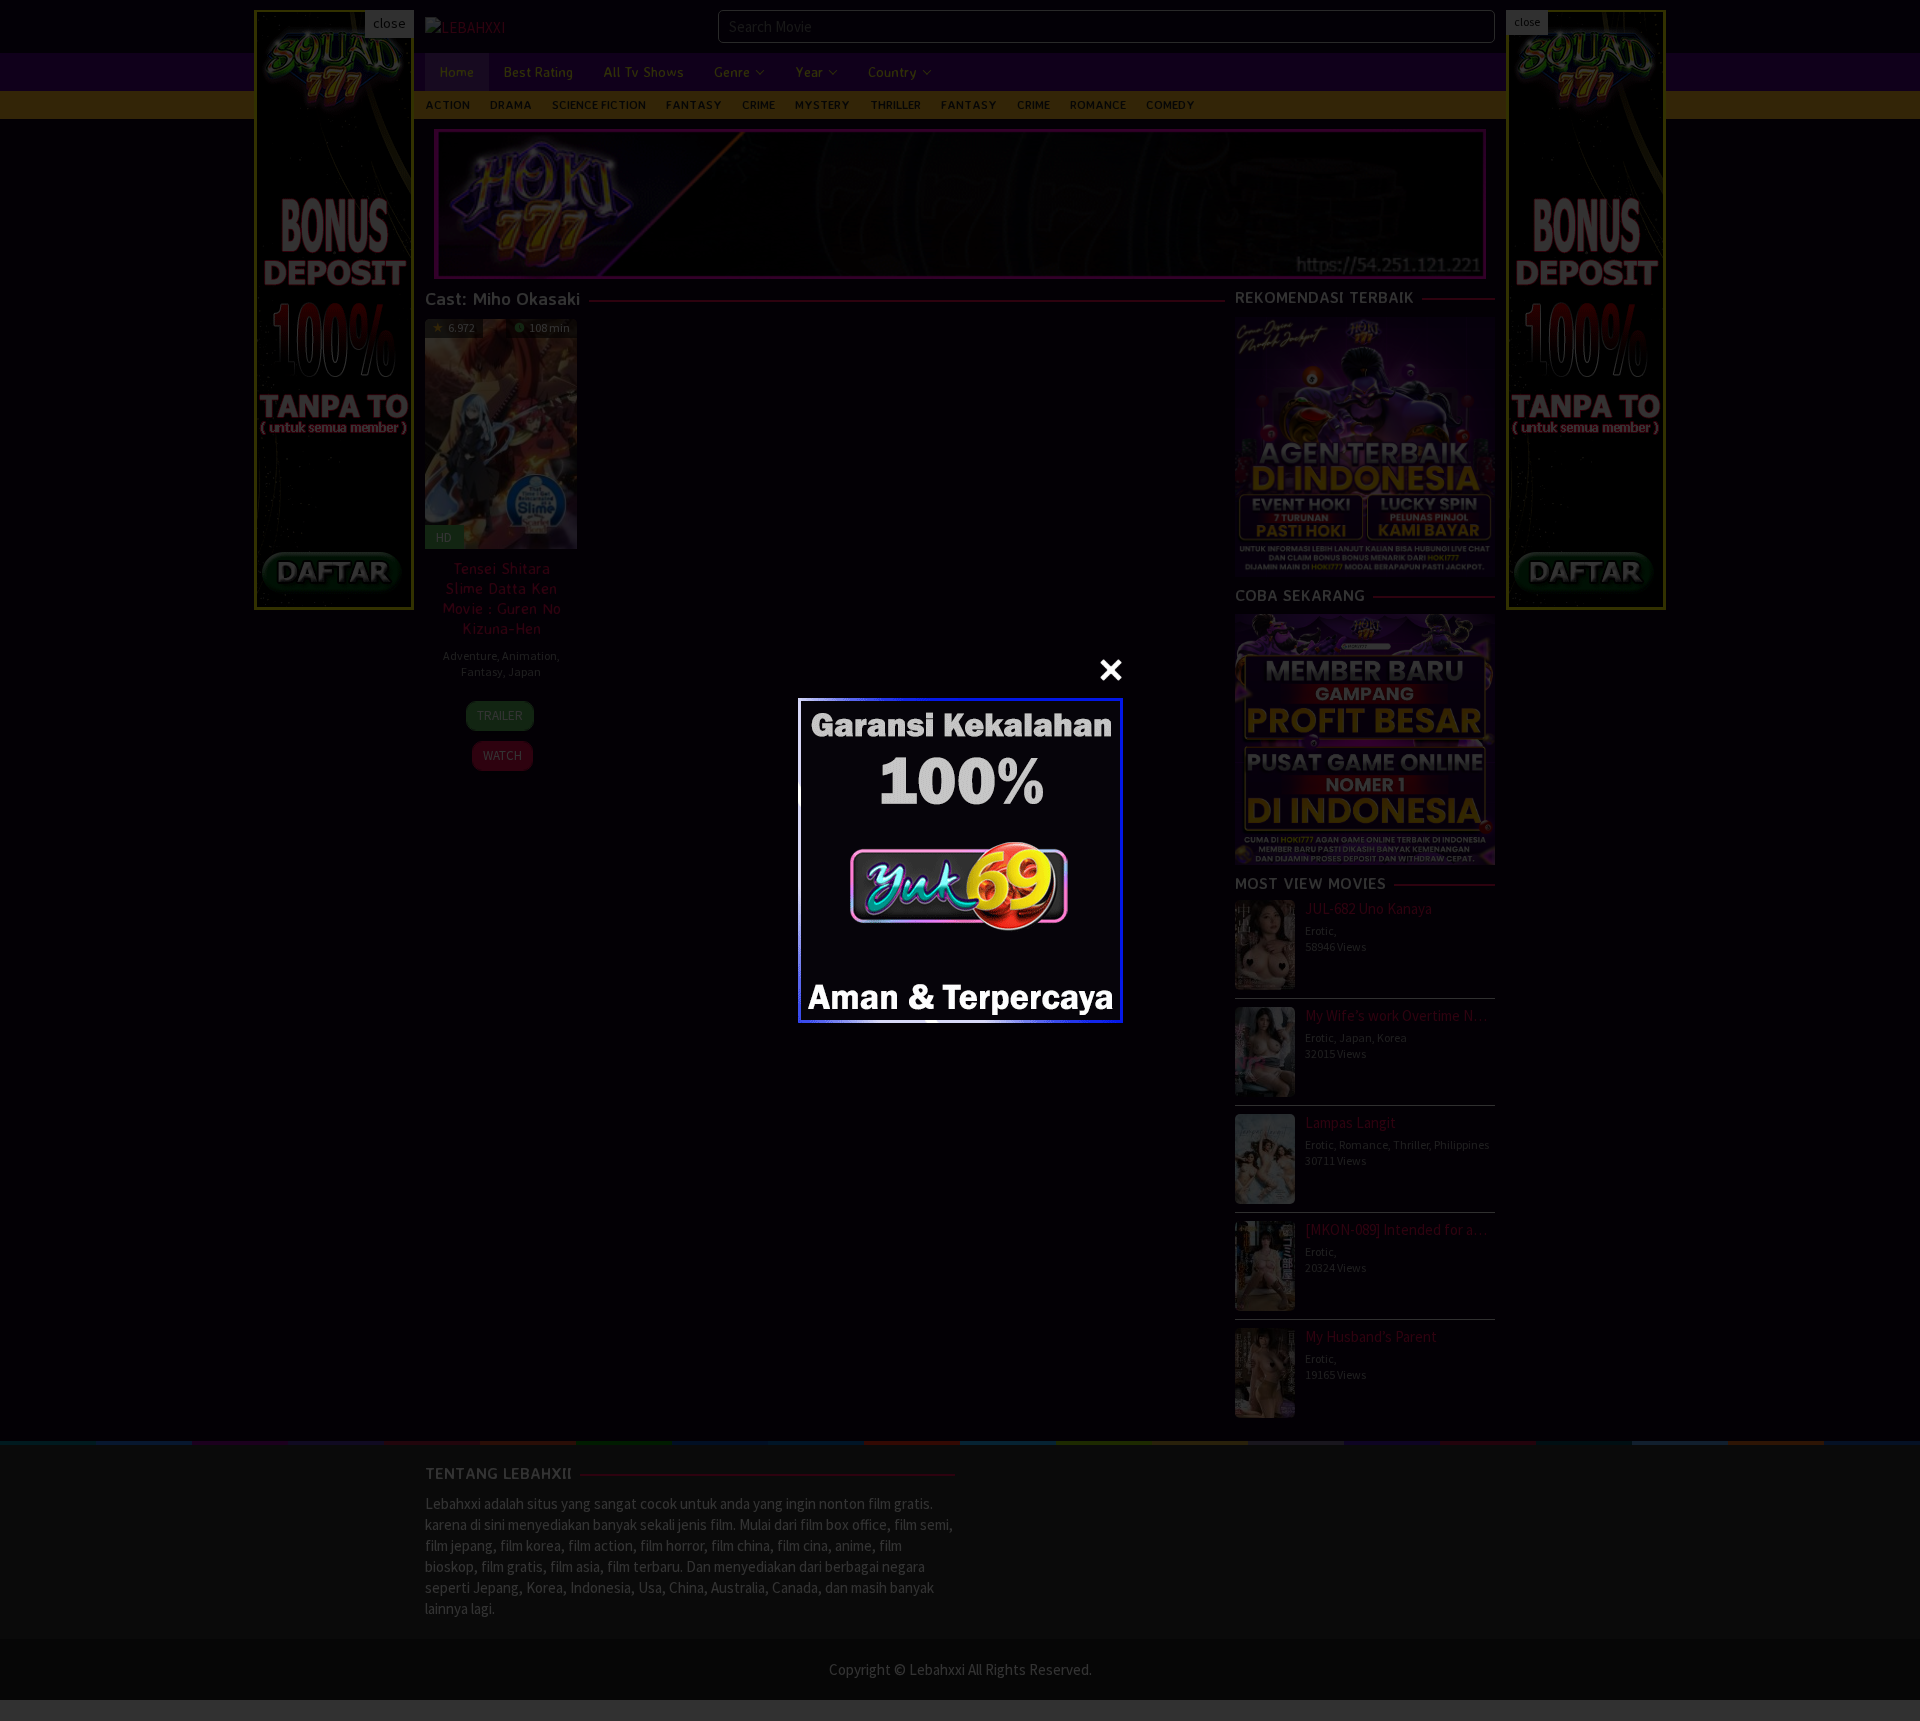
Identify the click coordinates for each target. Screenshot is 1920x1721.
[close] (1111, 670)
